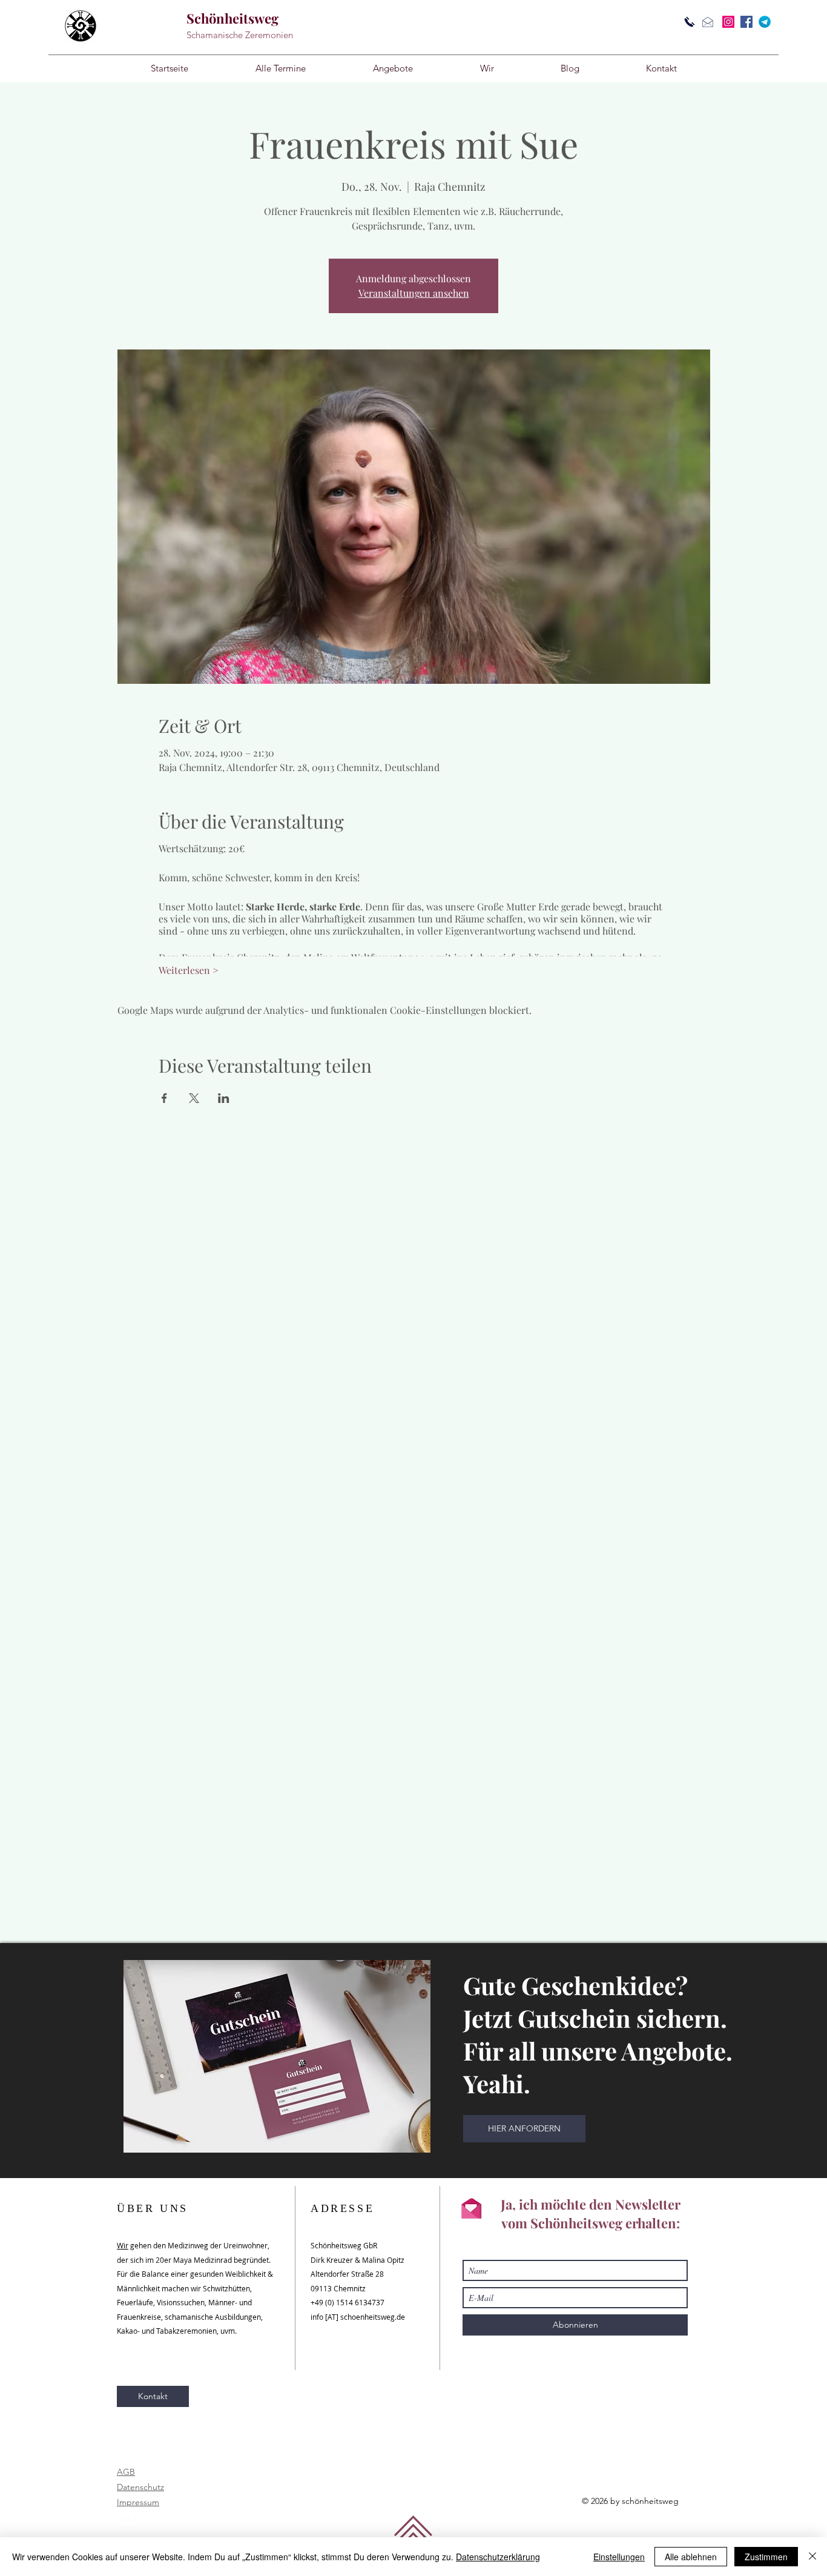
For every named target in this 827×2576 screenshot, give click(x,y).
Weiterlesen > (189, 970)
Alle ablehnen (691, 2557)
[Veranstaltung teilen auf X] (194, 1098)
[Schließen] (812, 2557)
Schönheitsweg (232, 18)
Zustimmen (766, 2557)
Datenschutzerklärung (498, 2557)
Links (126, 2517)
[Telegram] (765, 22)
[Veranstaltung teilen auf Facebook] (164, 1098)
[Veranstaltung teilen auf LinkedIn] (224, 1098)
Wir (123, 2245)
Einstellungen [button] (619, 2557)
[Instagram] (728, 22)
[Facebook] (746, 22)
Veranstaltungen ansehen (414, 293)
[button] (393, 68)
